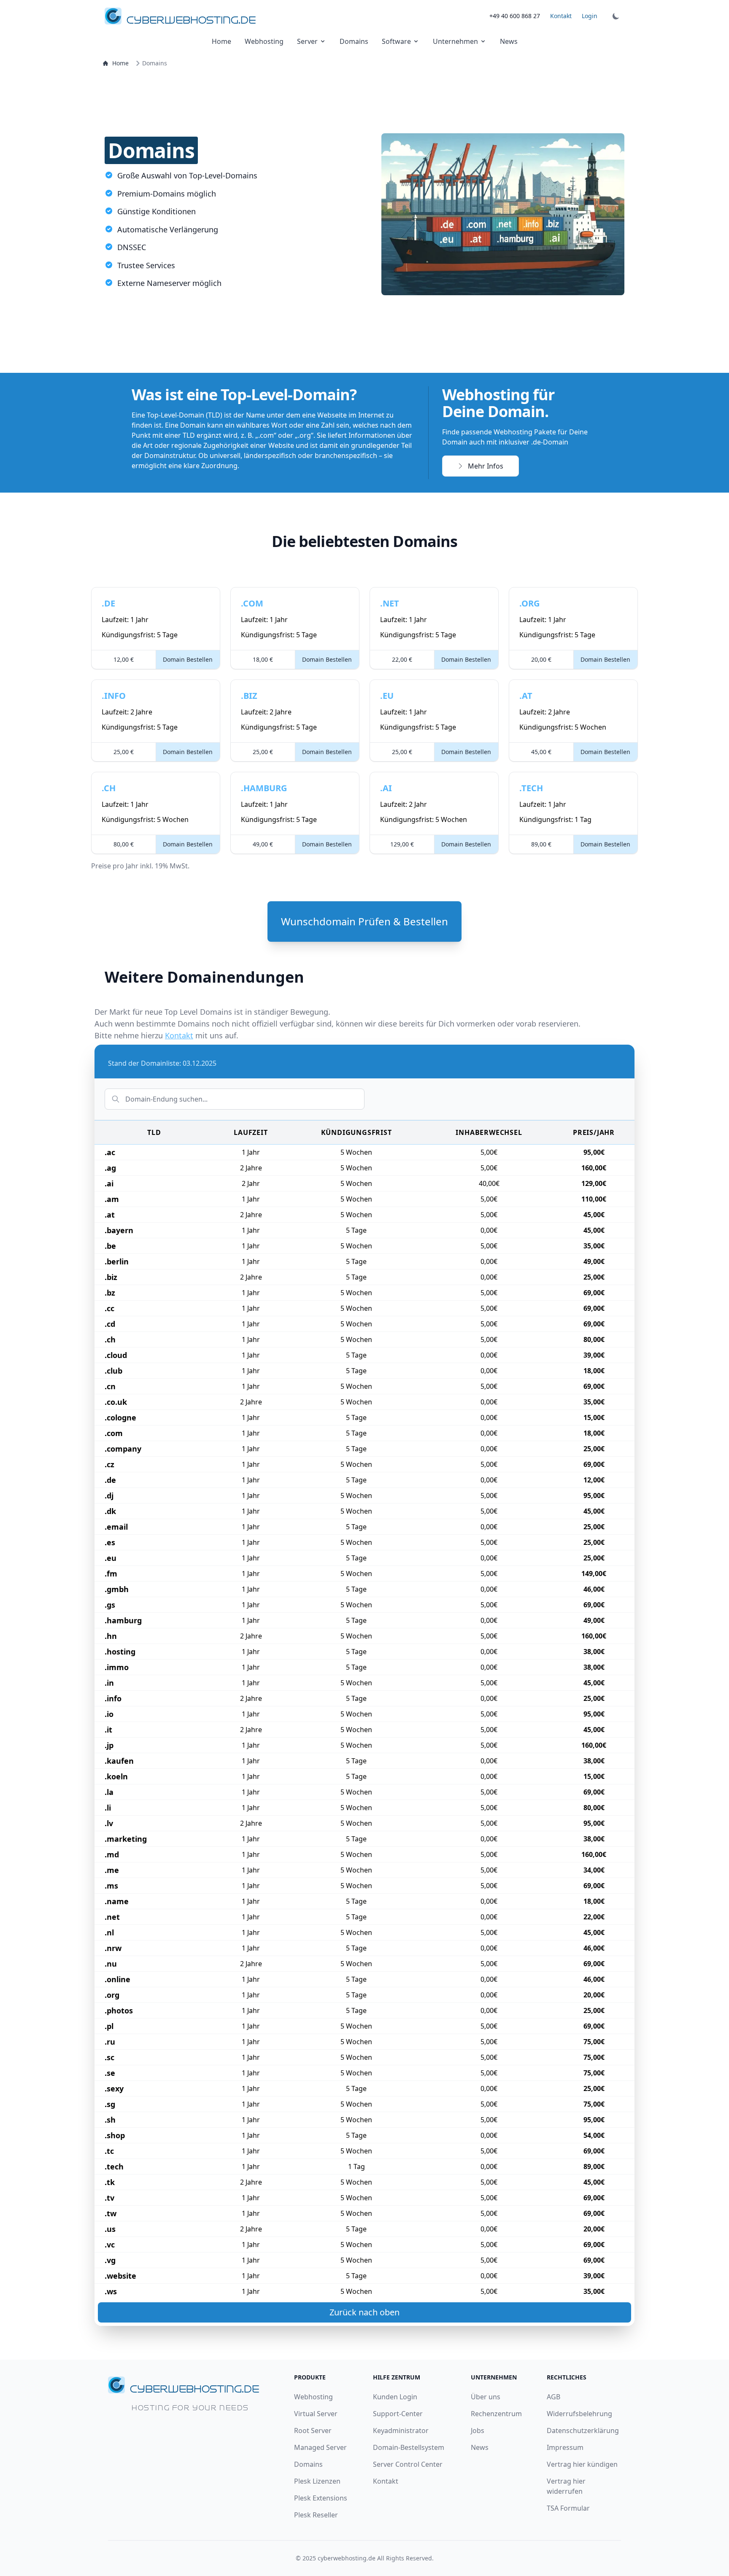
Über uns (486, 2397)
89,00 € (541, 844)
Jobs (478, 2430)
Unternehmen (455, 41)
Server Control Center (408, 2464)
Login (590, 16)
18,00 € (263, 659)
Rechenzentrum (496, 2414)
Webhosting (264, 41)
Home (221, 41)
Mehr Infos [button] (486, 466)
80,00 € (124, 844)
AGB (553, 2397)
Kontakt (561, 16)
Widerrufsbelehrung (579, 2414)
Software (396, 41)
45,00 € (541, 752)
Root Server (313, 2430)
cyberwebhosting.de (347, 2558)
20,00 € (541, 659)
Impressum (565, 2447)
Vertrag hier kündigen (582, 2464)
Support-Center (398, 2414)
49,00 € (263, 844)
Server (307, 41)
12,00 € (124, 659)
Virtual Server (316, 2414)
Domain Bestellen (188, 659)
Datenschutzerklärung (583, 2430)
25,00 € (124, 752)
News (509, 41)
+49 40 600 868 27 (515, 16)
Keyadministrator (401, 2430)
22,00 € (402, 659)
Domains (354, 41)
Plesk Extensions (321, 2498)
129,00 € (402, 844)
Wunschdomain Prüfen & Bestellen (364, 921)
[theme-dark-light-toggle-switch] (616, 16)
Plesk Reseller (316, 2515)
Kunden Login (395, 2397)
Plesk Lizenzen (317, 2481)
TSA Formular (568, 2508)
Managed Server (320, 2447)
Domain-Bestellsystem (409, 2447)
